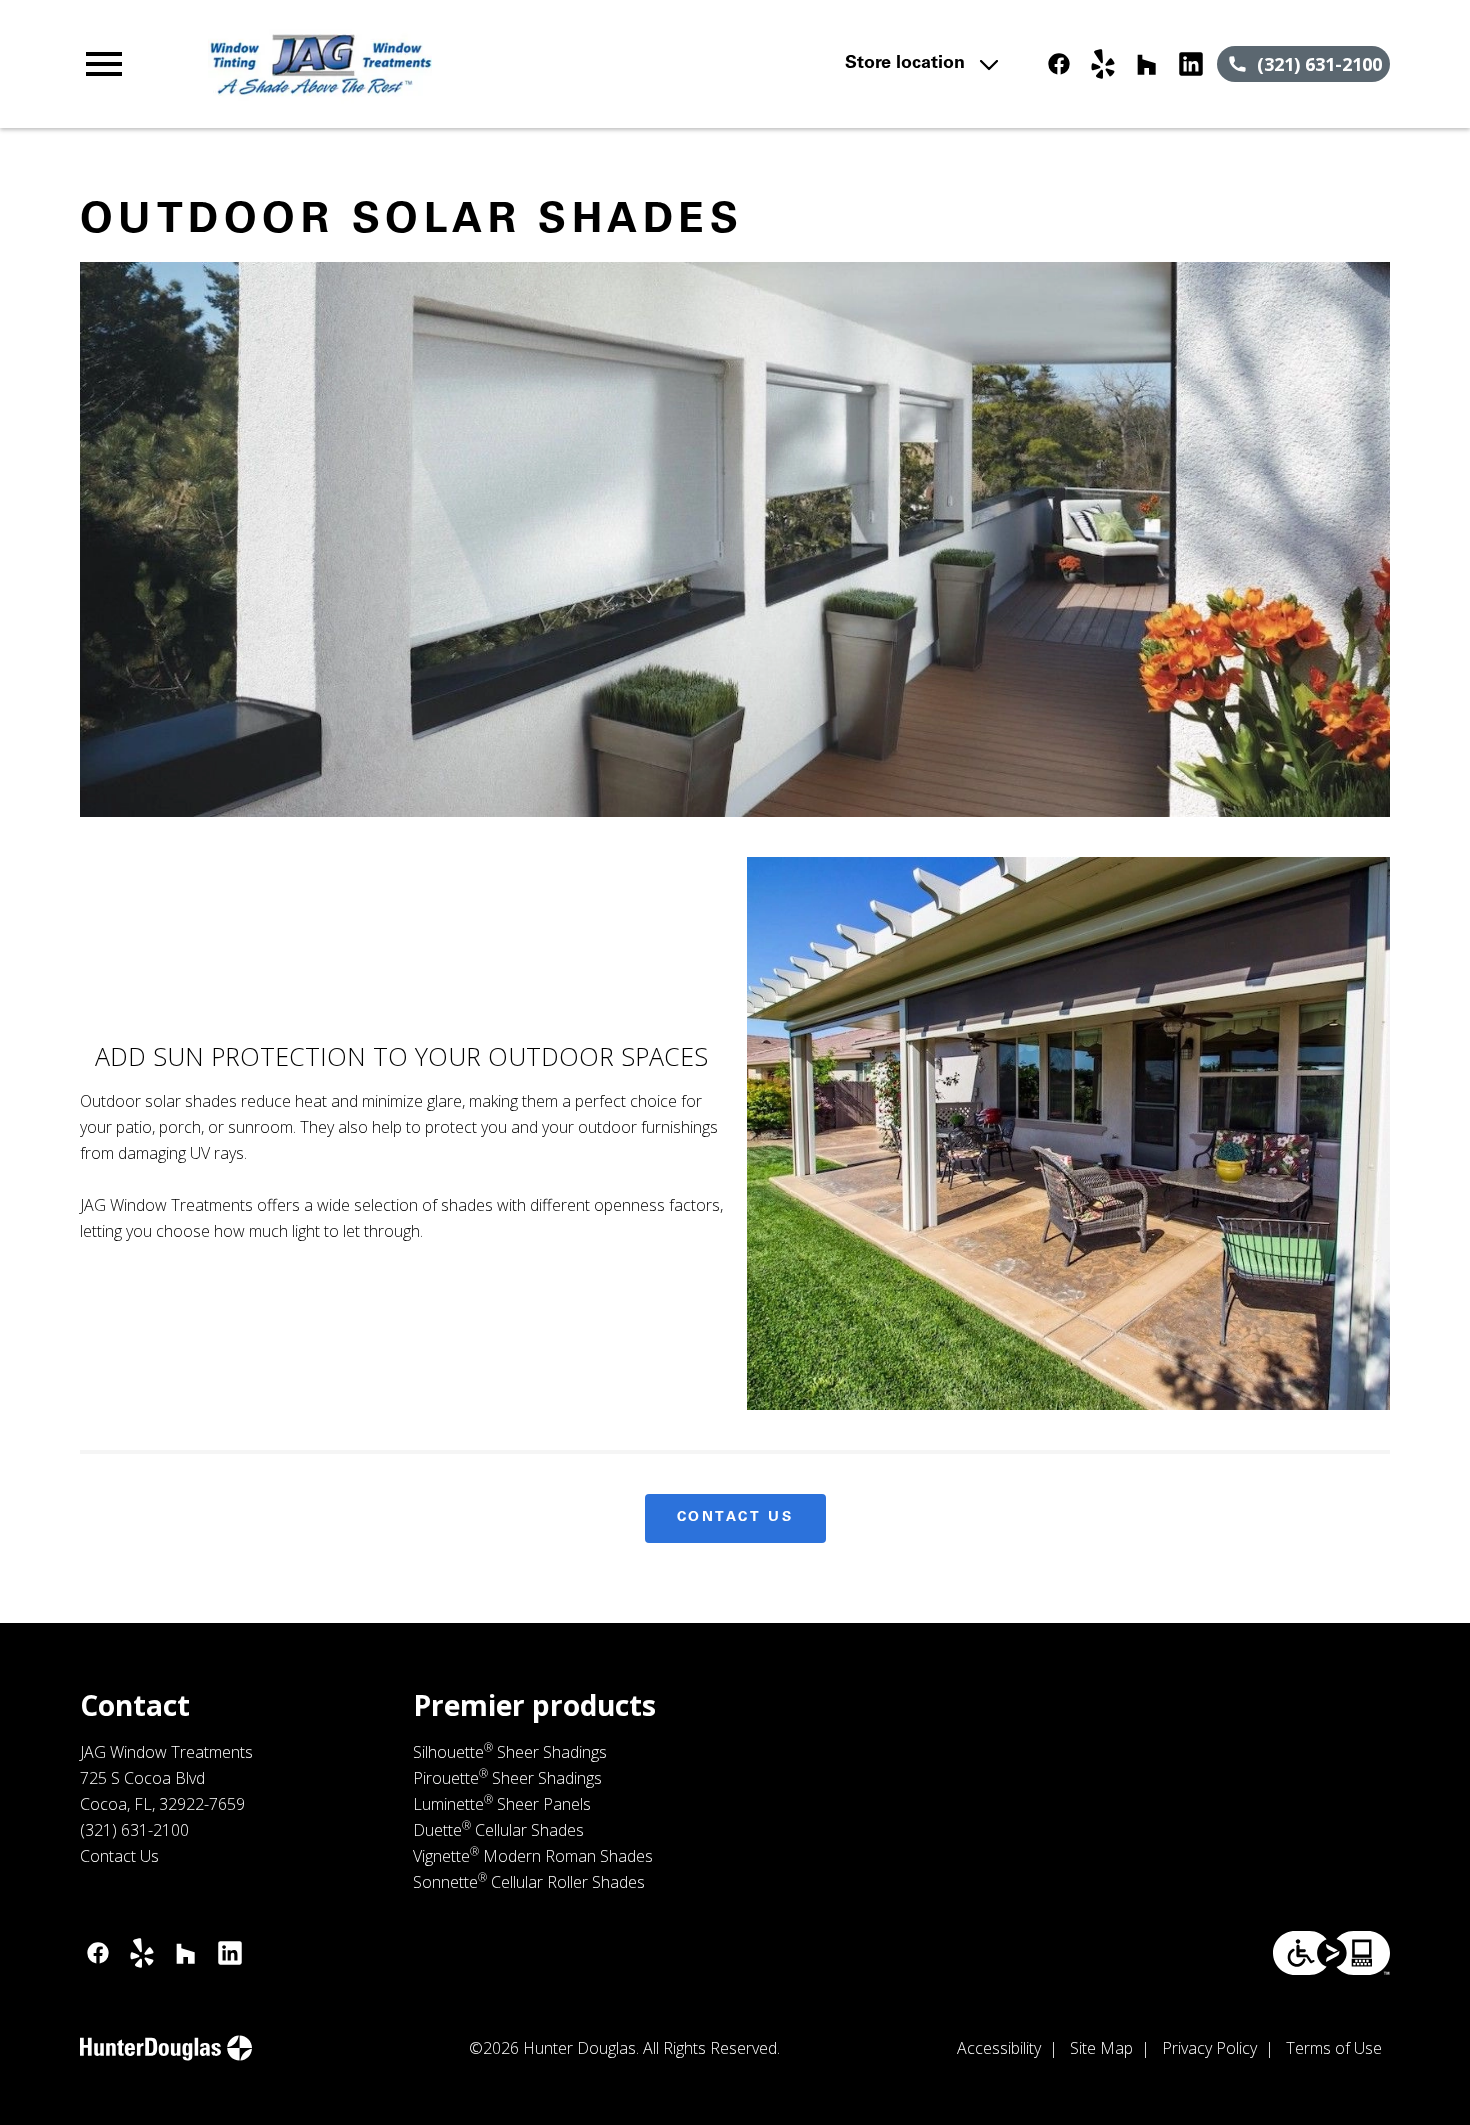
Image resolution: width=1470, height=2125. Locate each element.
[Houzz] (1147, 64)
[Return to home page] (471, 64)
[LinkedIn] (1191, 64)
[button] (104, 64)
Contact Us (735, 1518)
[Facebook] (1059, 64)
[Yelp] (1103, 64)
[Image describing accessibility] (1331, 1953)
